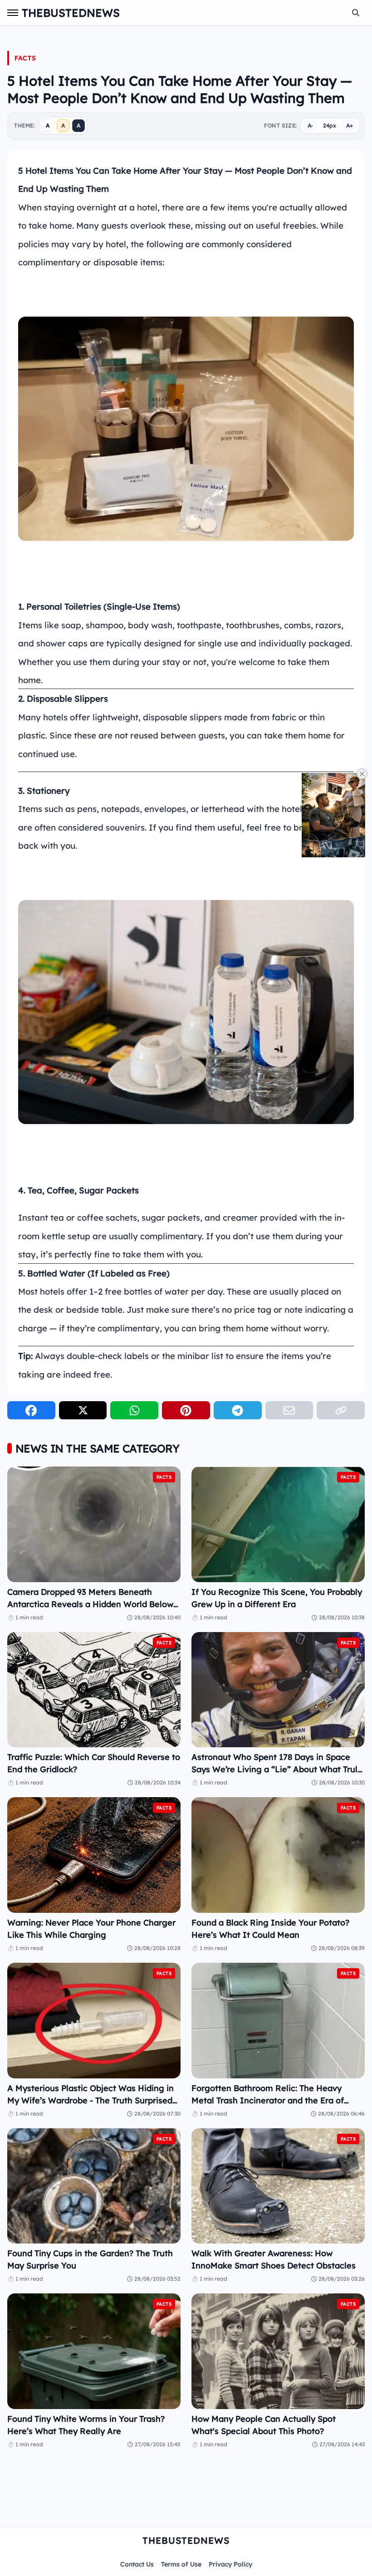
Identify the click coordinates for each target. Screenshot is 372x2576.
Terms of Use (181, 2564)
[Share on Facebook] (31, 1410)
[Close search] (356, 13)
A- (310, 125)
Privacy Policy (230, 2564)
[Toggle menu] (13, 13)
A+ (350, 125)
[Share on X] (83, 1410)
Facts (25, 58)
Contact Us (137, 2564)
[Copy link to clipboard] (341, 1410)
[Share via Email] (289, 1410)
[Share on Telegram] (238, 1410)
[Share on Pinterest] (186, 1410)
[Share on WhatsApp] (134, 1410)
